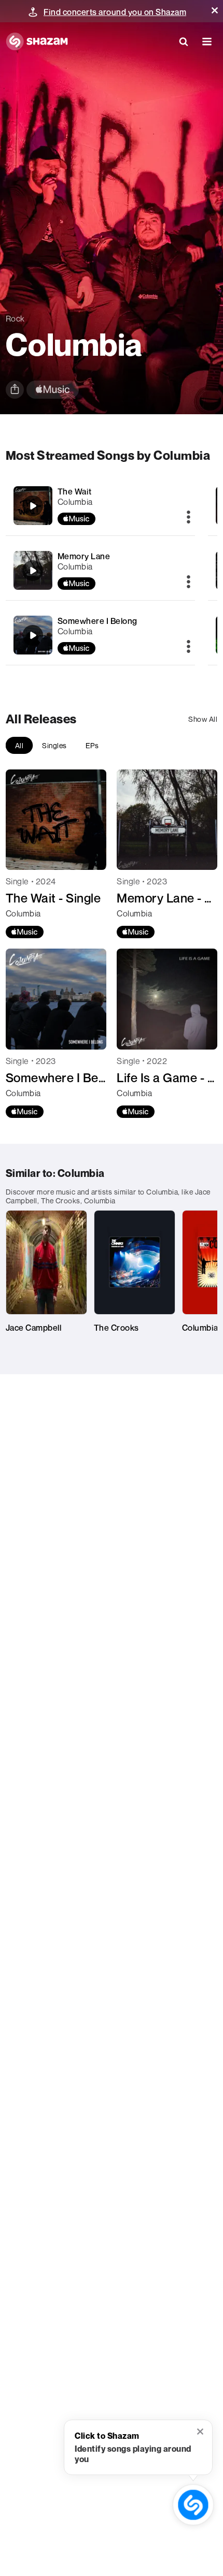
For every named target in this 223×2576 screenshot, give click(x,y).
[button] (215, 10)
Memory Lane (84, 556)
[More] (189, 518)
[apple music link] (53, 390)
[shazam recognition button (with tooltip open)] (193, 2505)
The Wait (75, 491)
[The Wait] (101, 506)
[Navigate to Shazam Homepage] (37, 41)
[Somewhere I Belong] (101, 635)
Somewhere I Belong (97, 621)
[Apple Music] (25, 932)
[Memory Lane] (101, 570)
